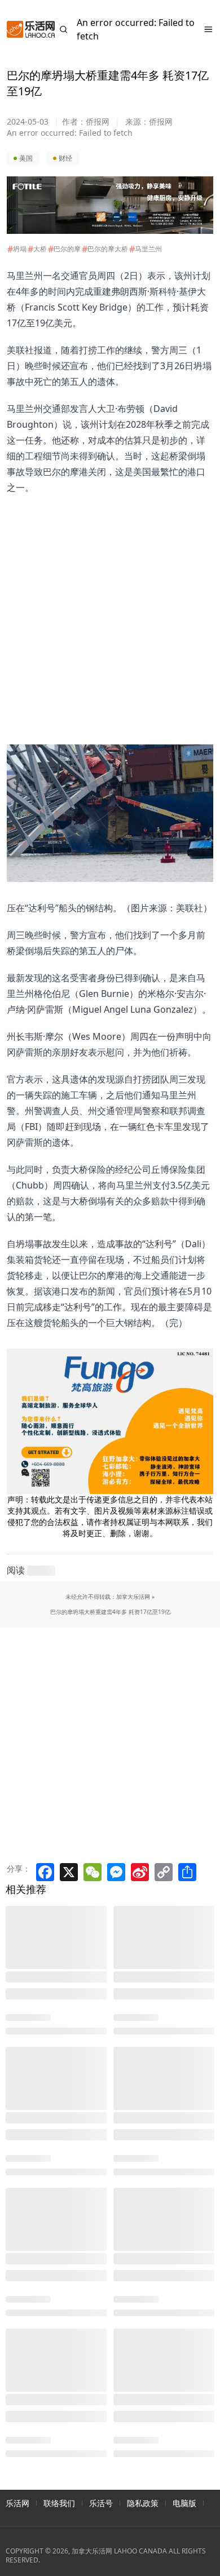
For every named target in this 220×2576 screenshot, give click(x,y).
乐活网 (17, 2503)
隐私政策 (143, 2503)
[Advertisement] (103, 605)
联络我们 (59, 2503)
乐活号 (101, 2503)
